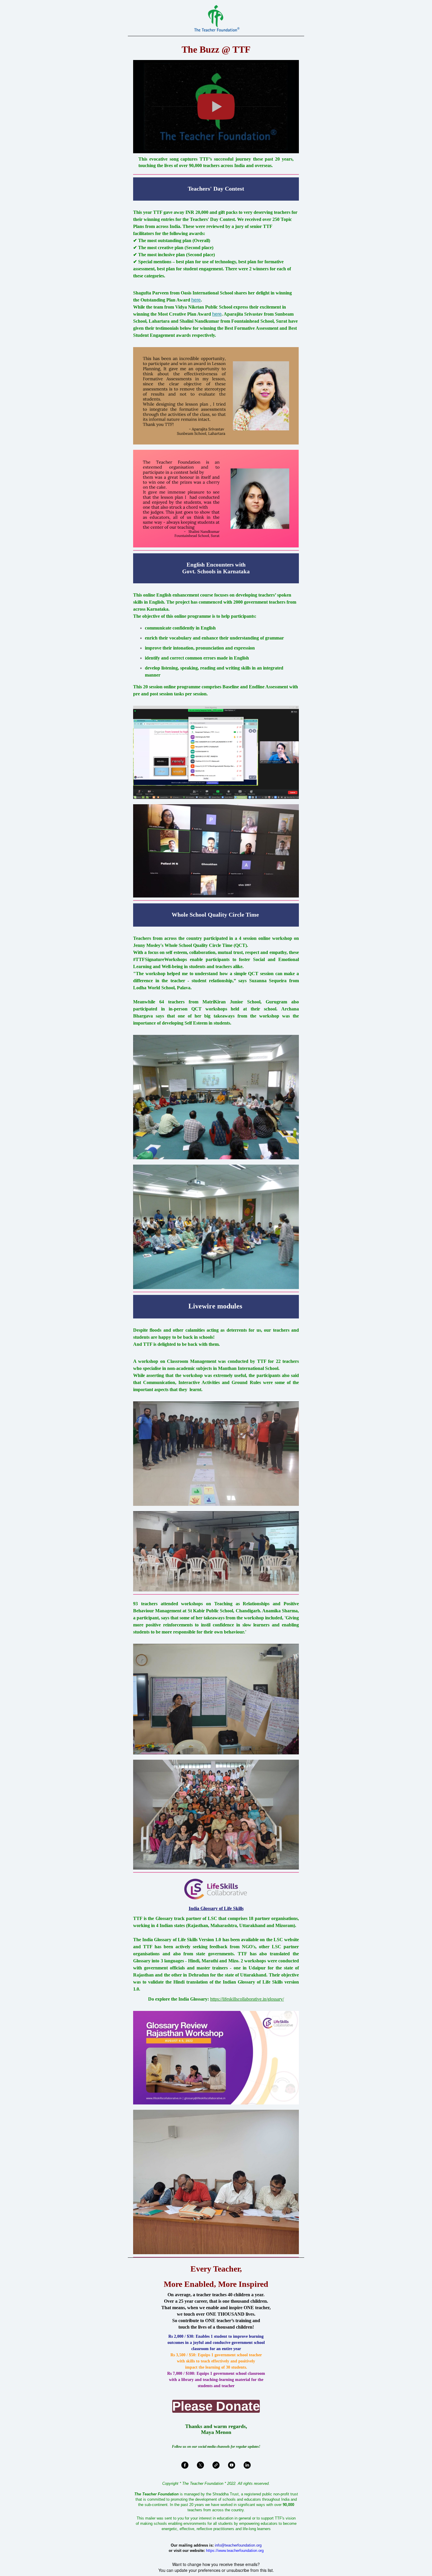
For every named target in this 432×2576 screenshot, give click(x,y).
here (196, 300)
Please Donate (216, 2406)
